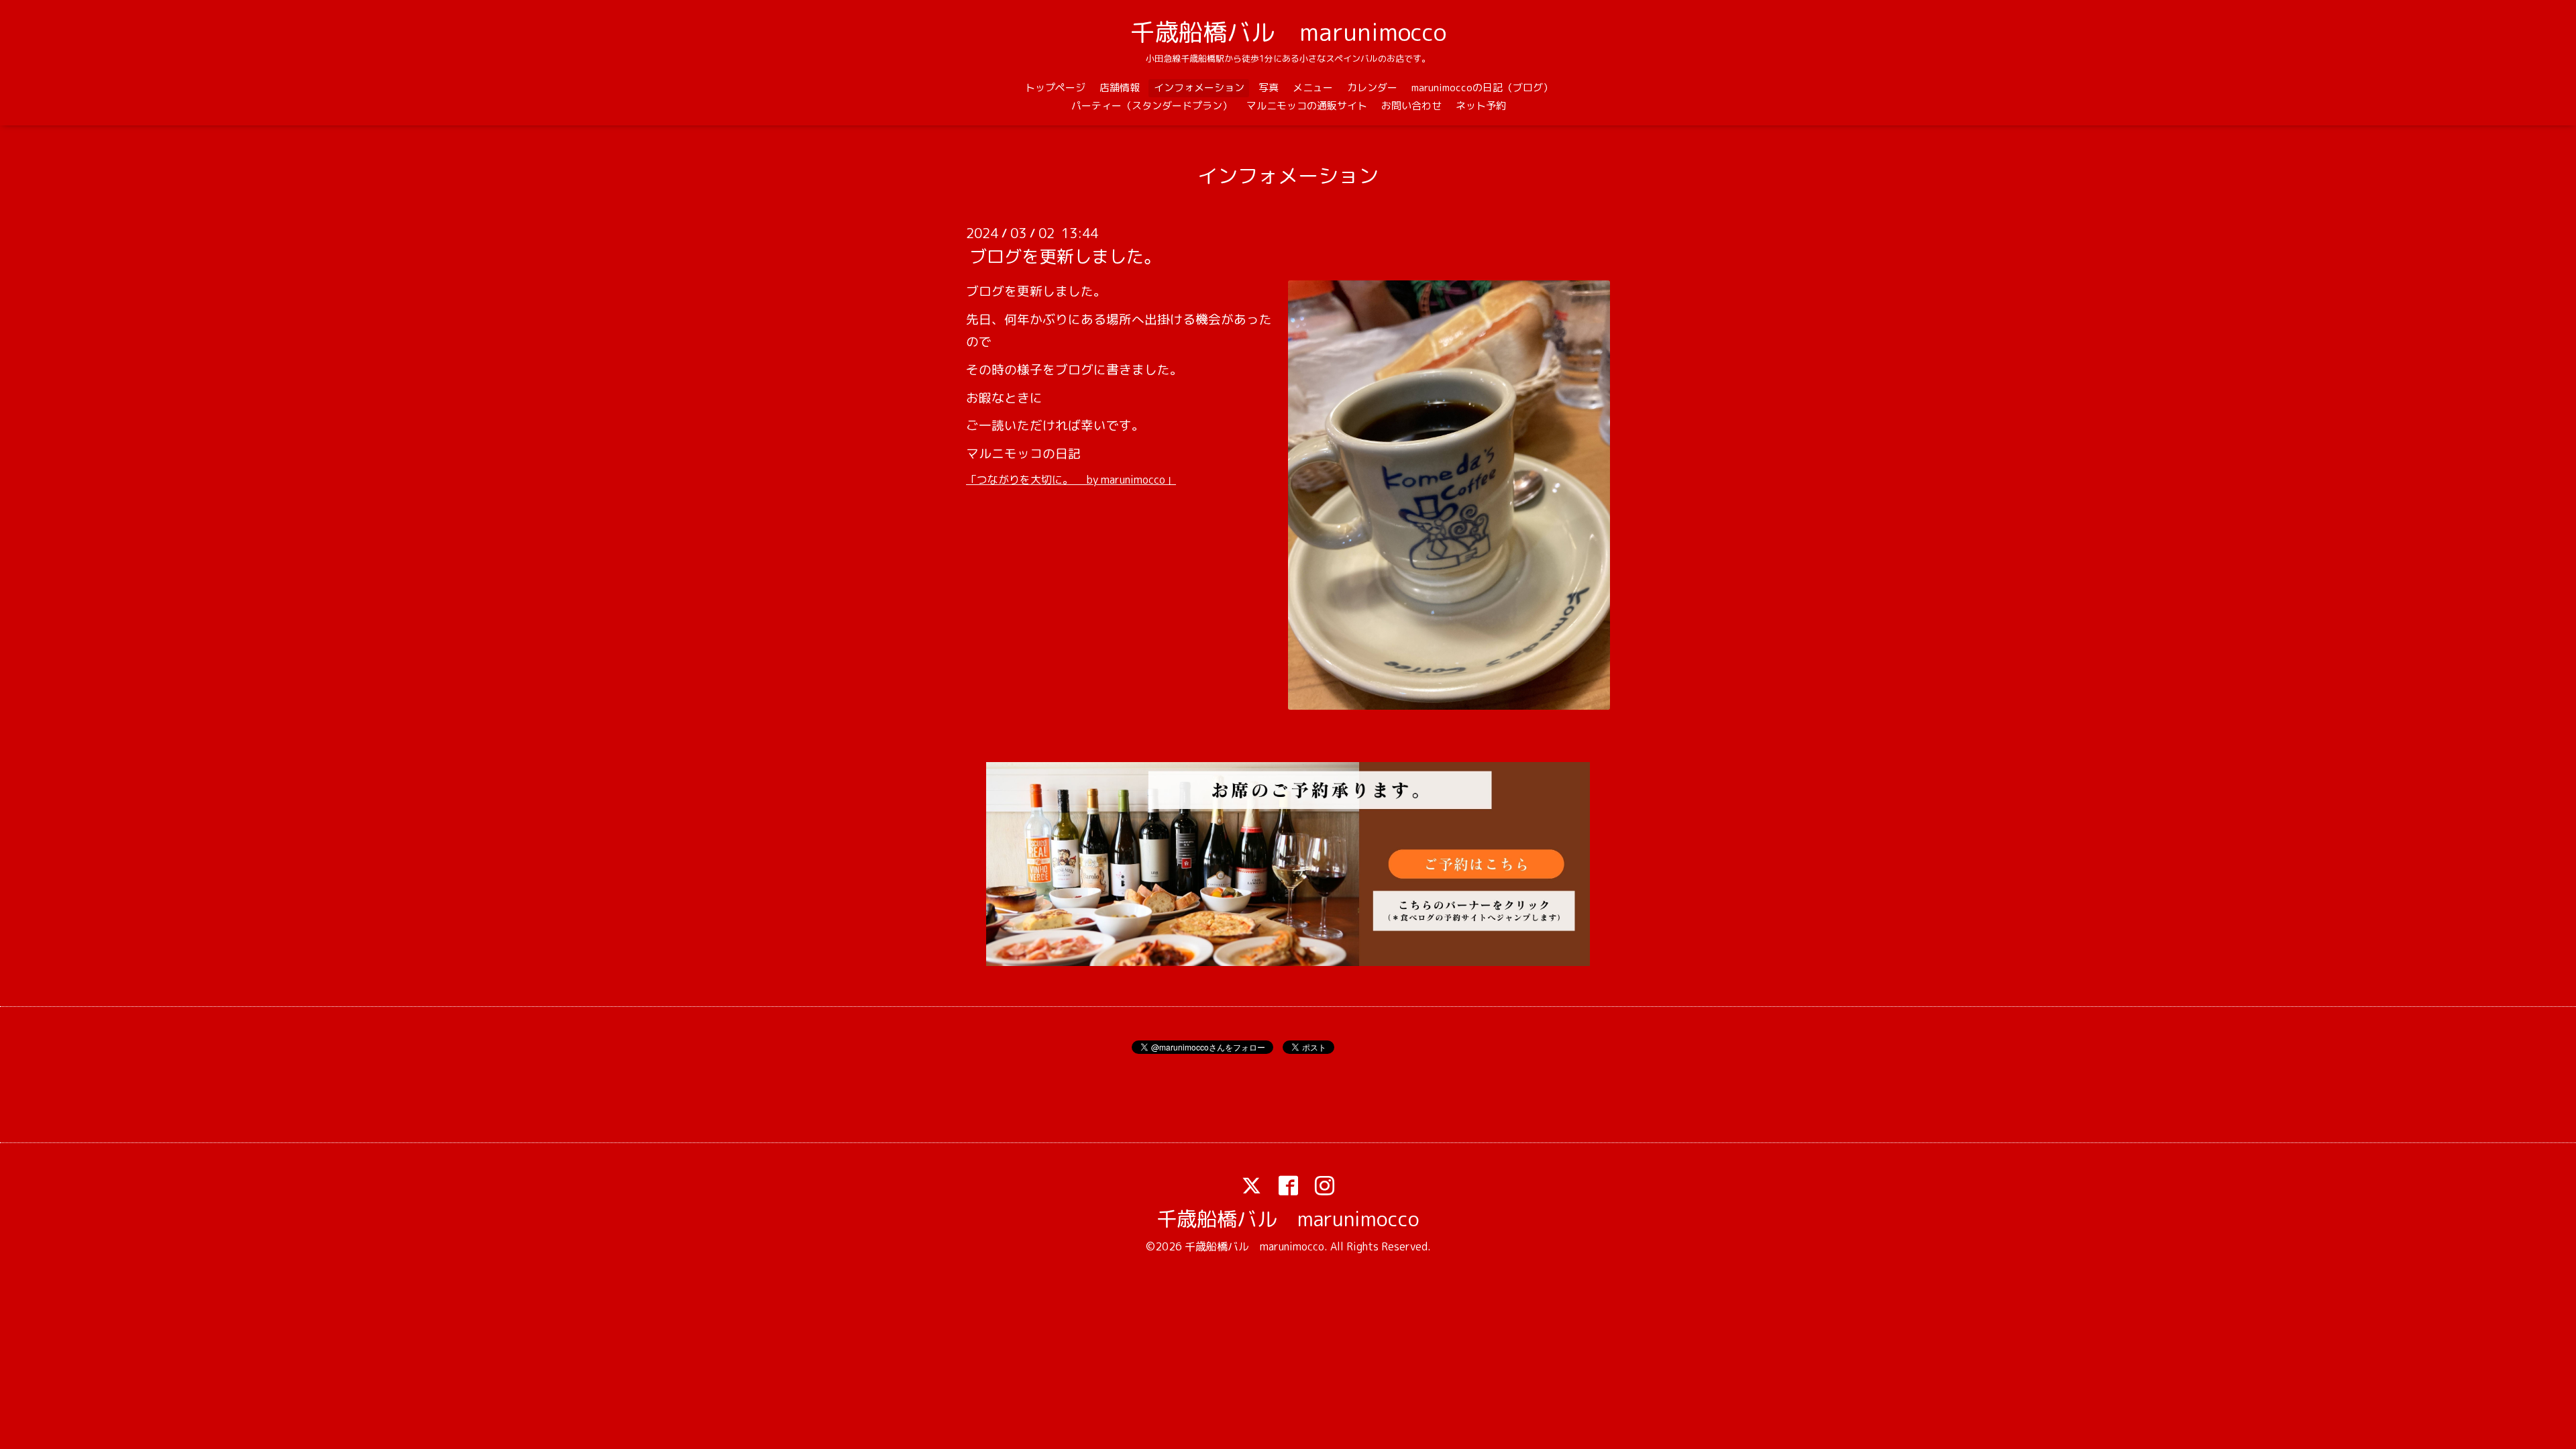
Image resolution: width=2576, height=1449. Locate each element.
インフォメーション (1199, 88)
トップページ (1055, 88)
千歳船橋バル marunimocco (1288, 32)
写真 (1269, 88)
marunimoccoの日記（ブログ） (1482, 88)
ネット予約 (1481, 106)
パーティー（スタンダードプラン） (1152, 106)
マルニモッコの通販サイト (1307, 106)
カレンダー (1372, 88)
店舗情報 (1120, 88)
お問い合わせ (1411, 106)
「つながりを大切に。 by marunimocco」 (1071, 480)
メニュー (1313, 88)
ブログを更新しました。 (1065, 256)
